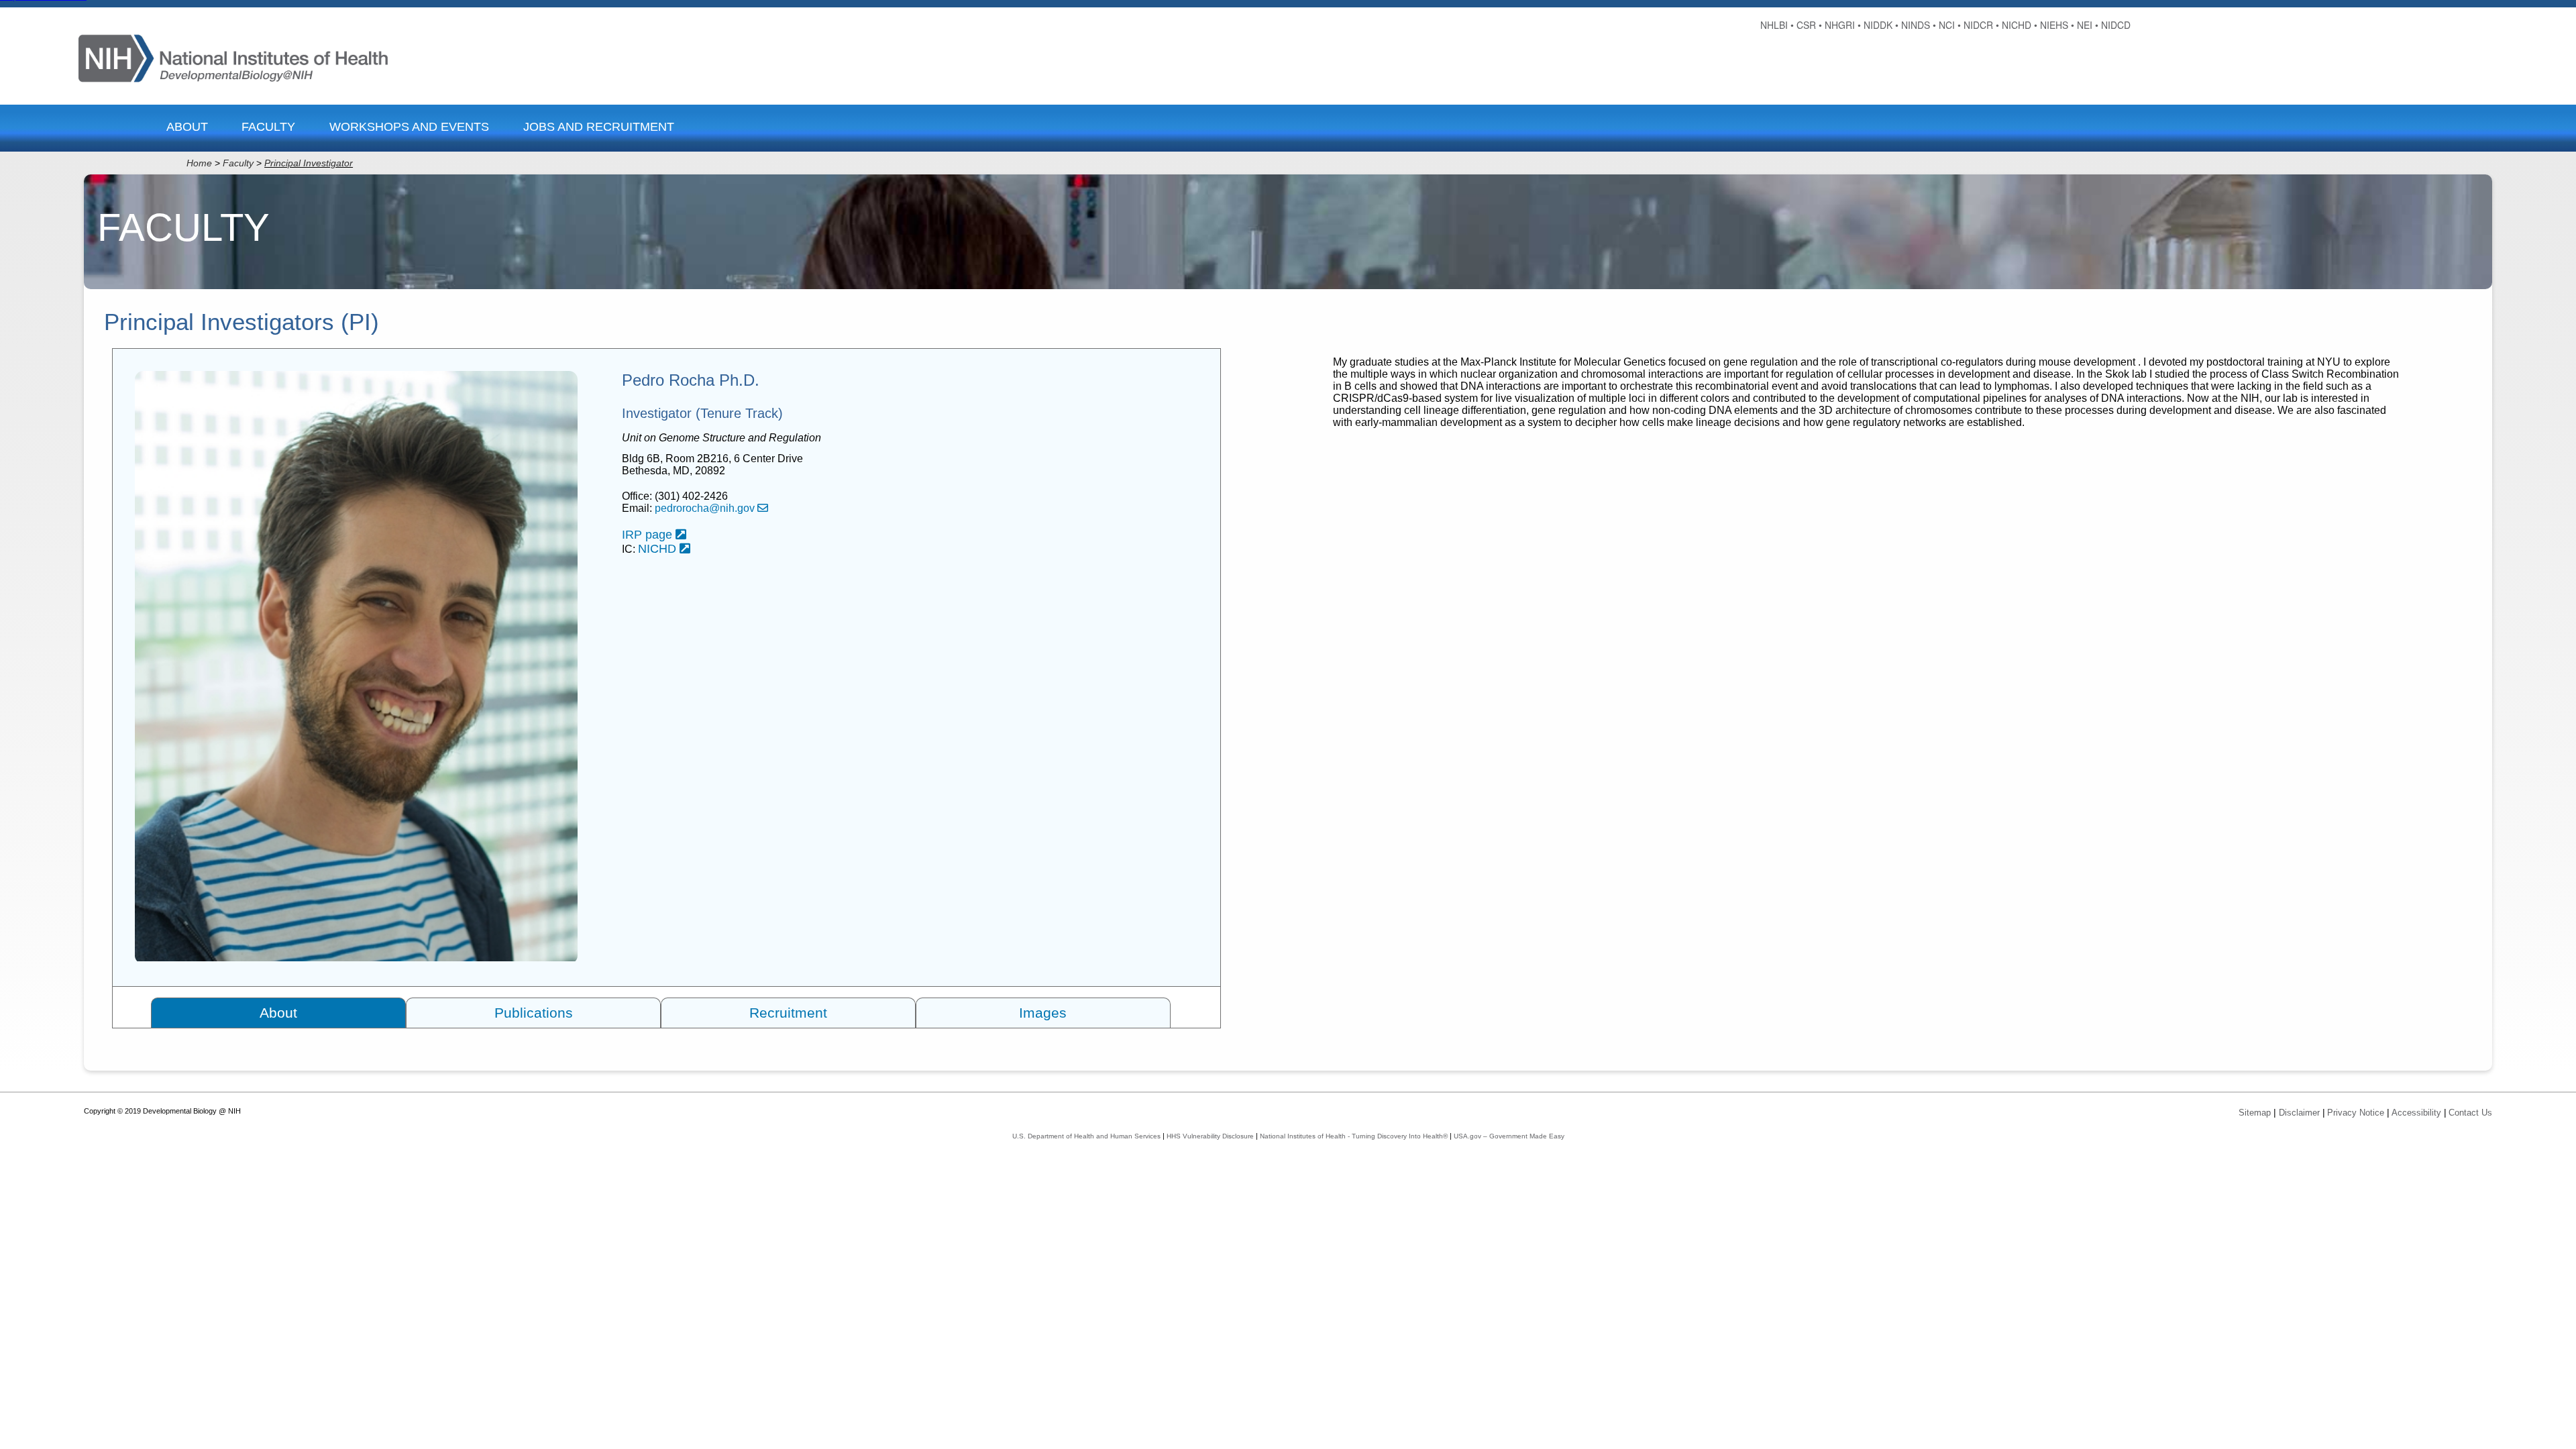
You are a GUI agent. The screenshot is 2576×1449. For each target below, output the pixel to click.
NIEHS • (2057, 25)
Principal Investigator (309, 163)
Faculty (268, 127)
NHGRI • (1843, 25)
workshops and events (409, 127)
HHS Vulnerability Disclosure (1210, 1136)
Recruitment (788, 1013)
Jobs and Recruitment (599, 127)
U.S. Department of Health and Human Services (1086, 1136)
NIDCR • (1981, 25)
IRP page (649, 535)
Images (1043, 1013)
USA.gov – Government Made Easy (1509, 1136)
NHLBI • (1777, 25)
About (187, 127)
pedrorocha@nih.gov (706, 508)
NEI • (2088, 25)
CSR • (1809, 25)
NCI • (1950, 25)
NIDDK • (1881, 25)
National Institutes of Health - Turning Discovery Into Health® (1354, 1136)
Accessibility (2416, 1113)
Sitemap (2255, 1113)
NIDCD (2116, 25)
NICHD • (2020, 25)
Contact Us (2470, 1113)
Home (199, 163)
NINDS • (1919, 25)
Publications (534, 1013)
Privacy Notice (2356, 1113)
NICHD (659, 549)
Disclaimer (2299, 1113)
